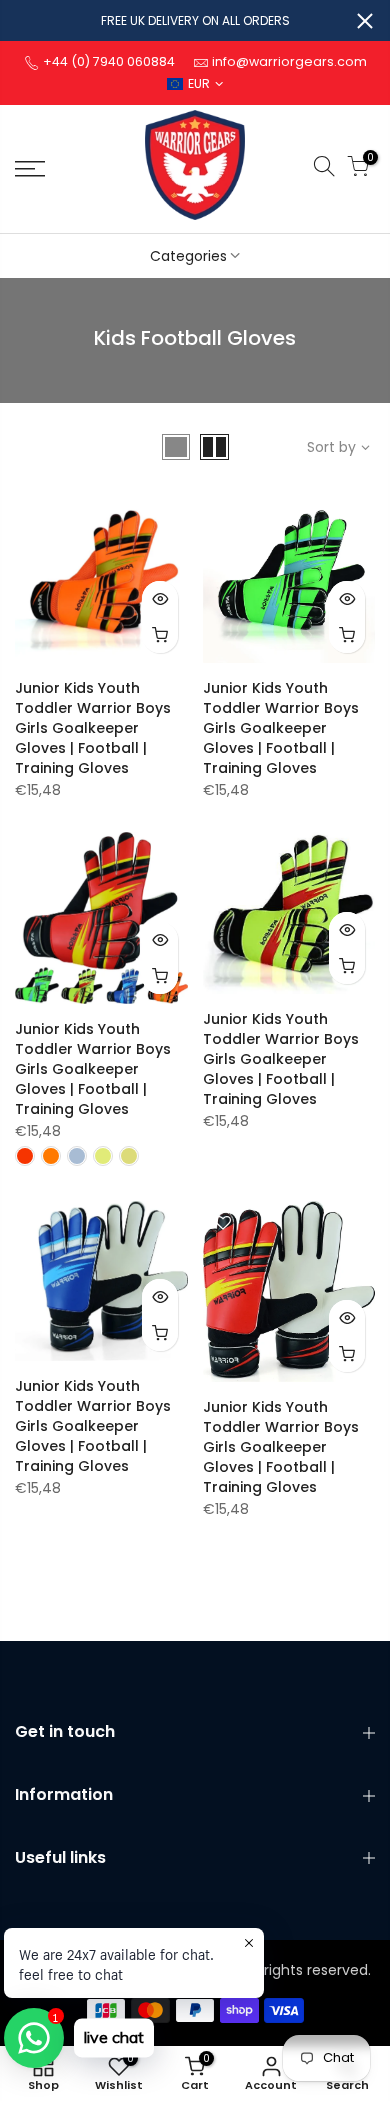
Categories (188, 256)
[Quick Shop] (160, 635)
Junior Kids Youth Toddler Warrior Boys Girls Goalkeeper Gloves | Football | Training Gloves (93, 728)
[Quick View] (160, 599)
